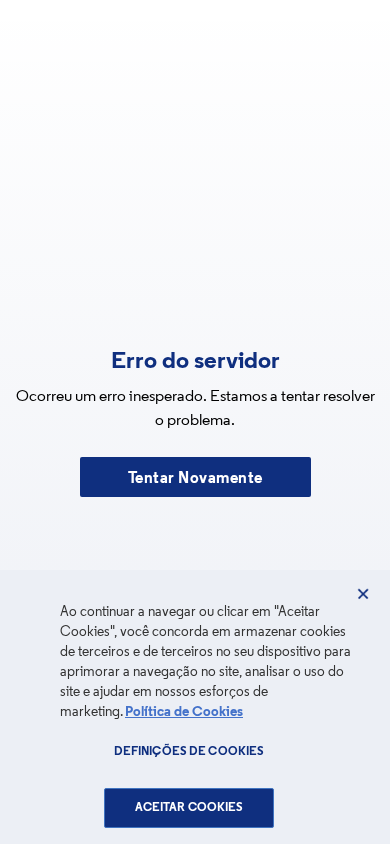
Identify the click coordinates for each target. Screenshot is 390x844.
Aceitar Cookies (189, 808)
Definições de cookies (189, 752)
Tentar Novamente (195, 479)
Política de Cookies (184, 712)
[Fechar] (363, 594)
